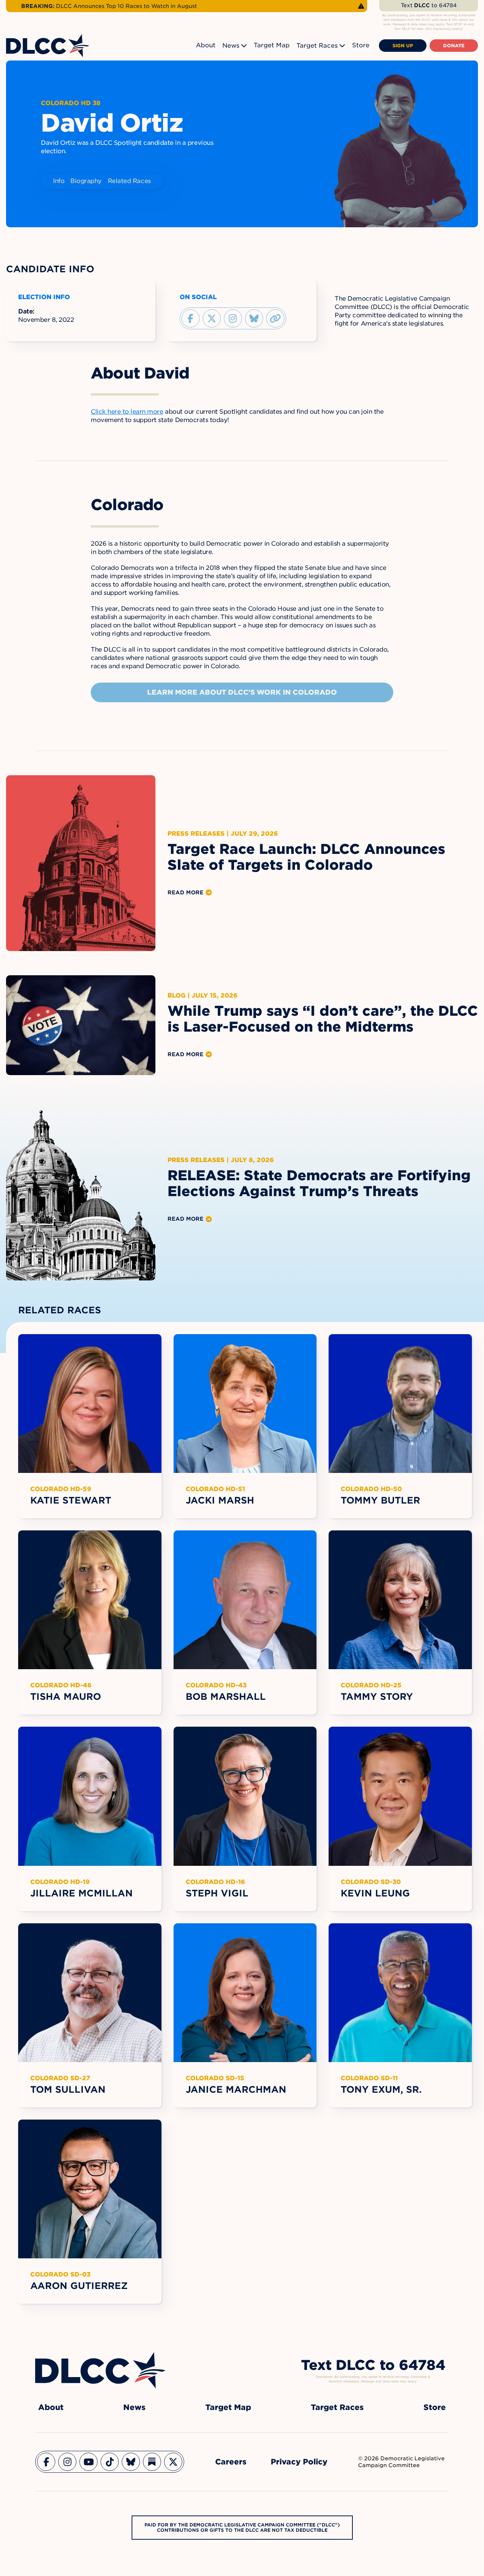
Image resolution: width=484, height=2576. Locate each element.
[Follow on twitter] (212, 318)
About (206, 45)
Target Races (317, 46)
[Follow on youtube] (88, 2462)
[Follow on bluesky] (254, 318)
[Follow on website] (275, 318)
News (231, 46)
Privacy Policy (299, 2462)
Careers (231, 2462)
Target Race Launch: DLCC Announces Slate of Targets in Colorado (306, 857)
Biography (86, 181)
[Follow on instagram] (233, 318)
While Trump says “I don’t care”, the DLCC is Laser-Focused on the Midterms (323, 1019)
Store (361, 45)
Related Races (129, 181)
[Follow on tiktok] (110, 2462)
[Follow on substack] (152, 2462)
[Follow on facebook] (191, 318)
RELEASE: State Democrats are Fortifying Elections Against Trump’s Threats (319, 1183)
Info (59, 181)
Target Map (272, 45)
